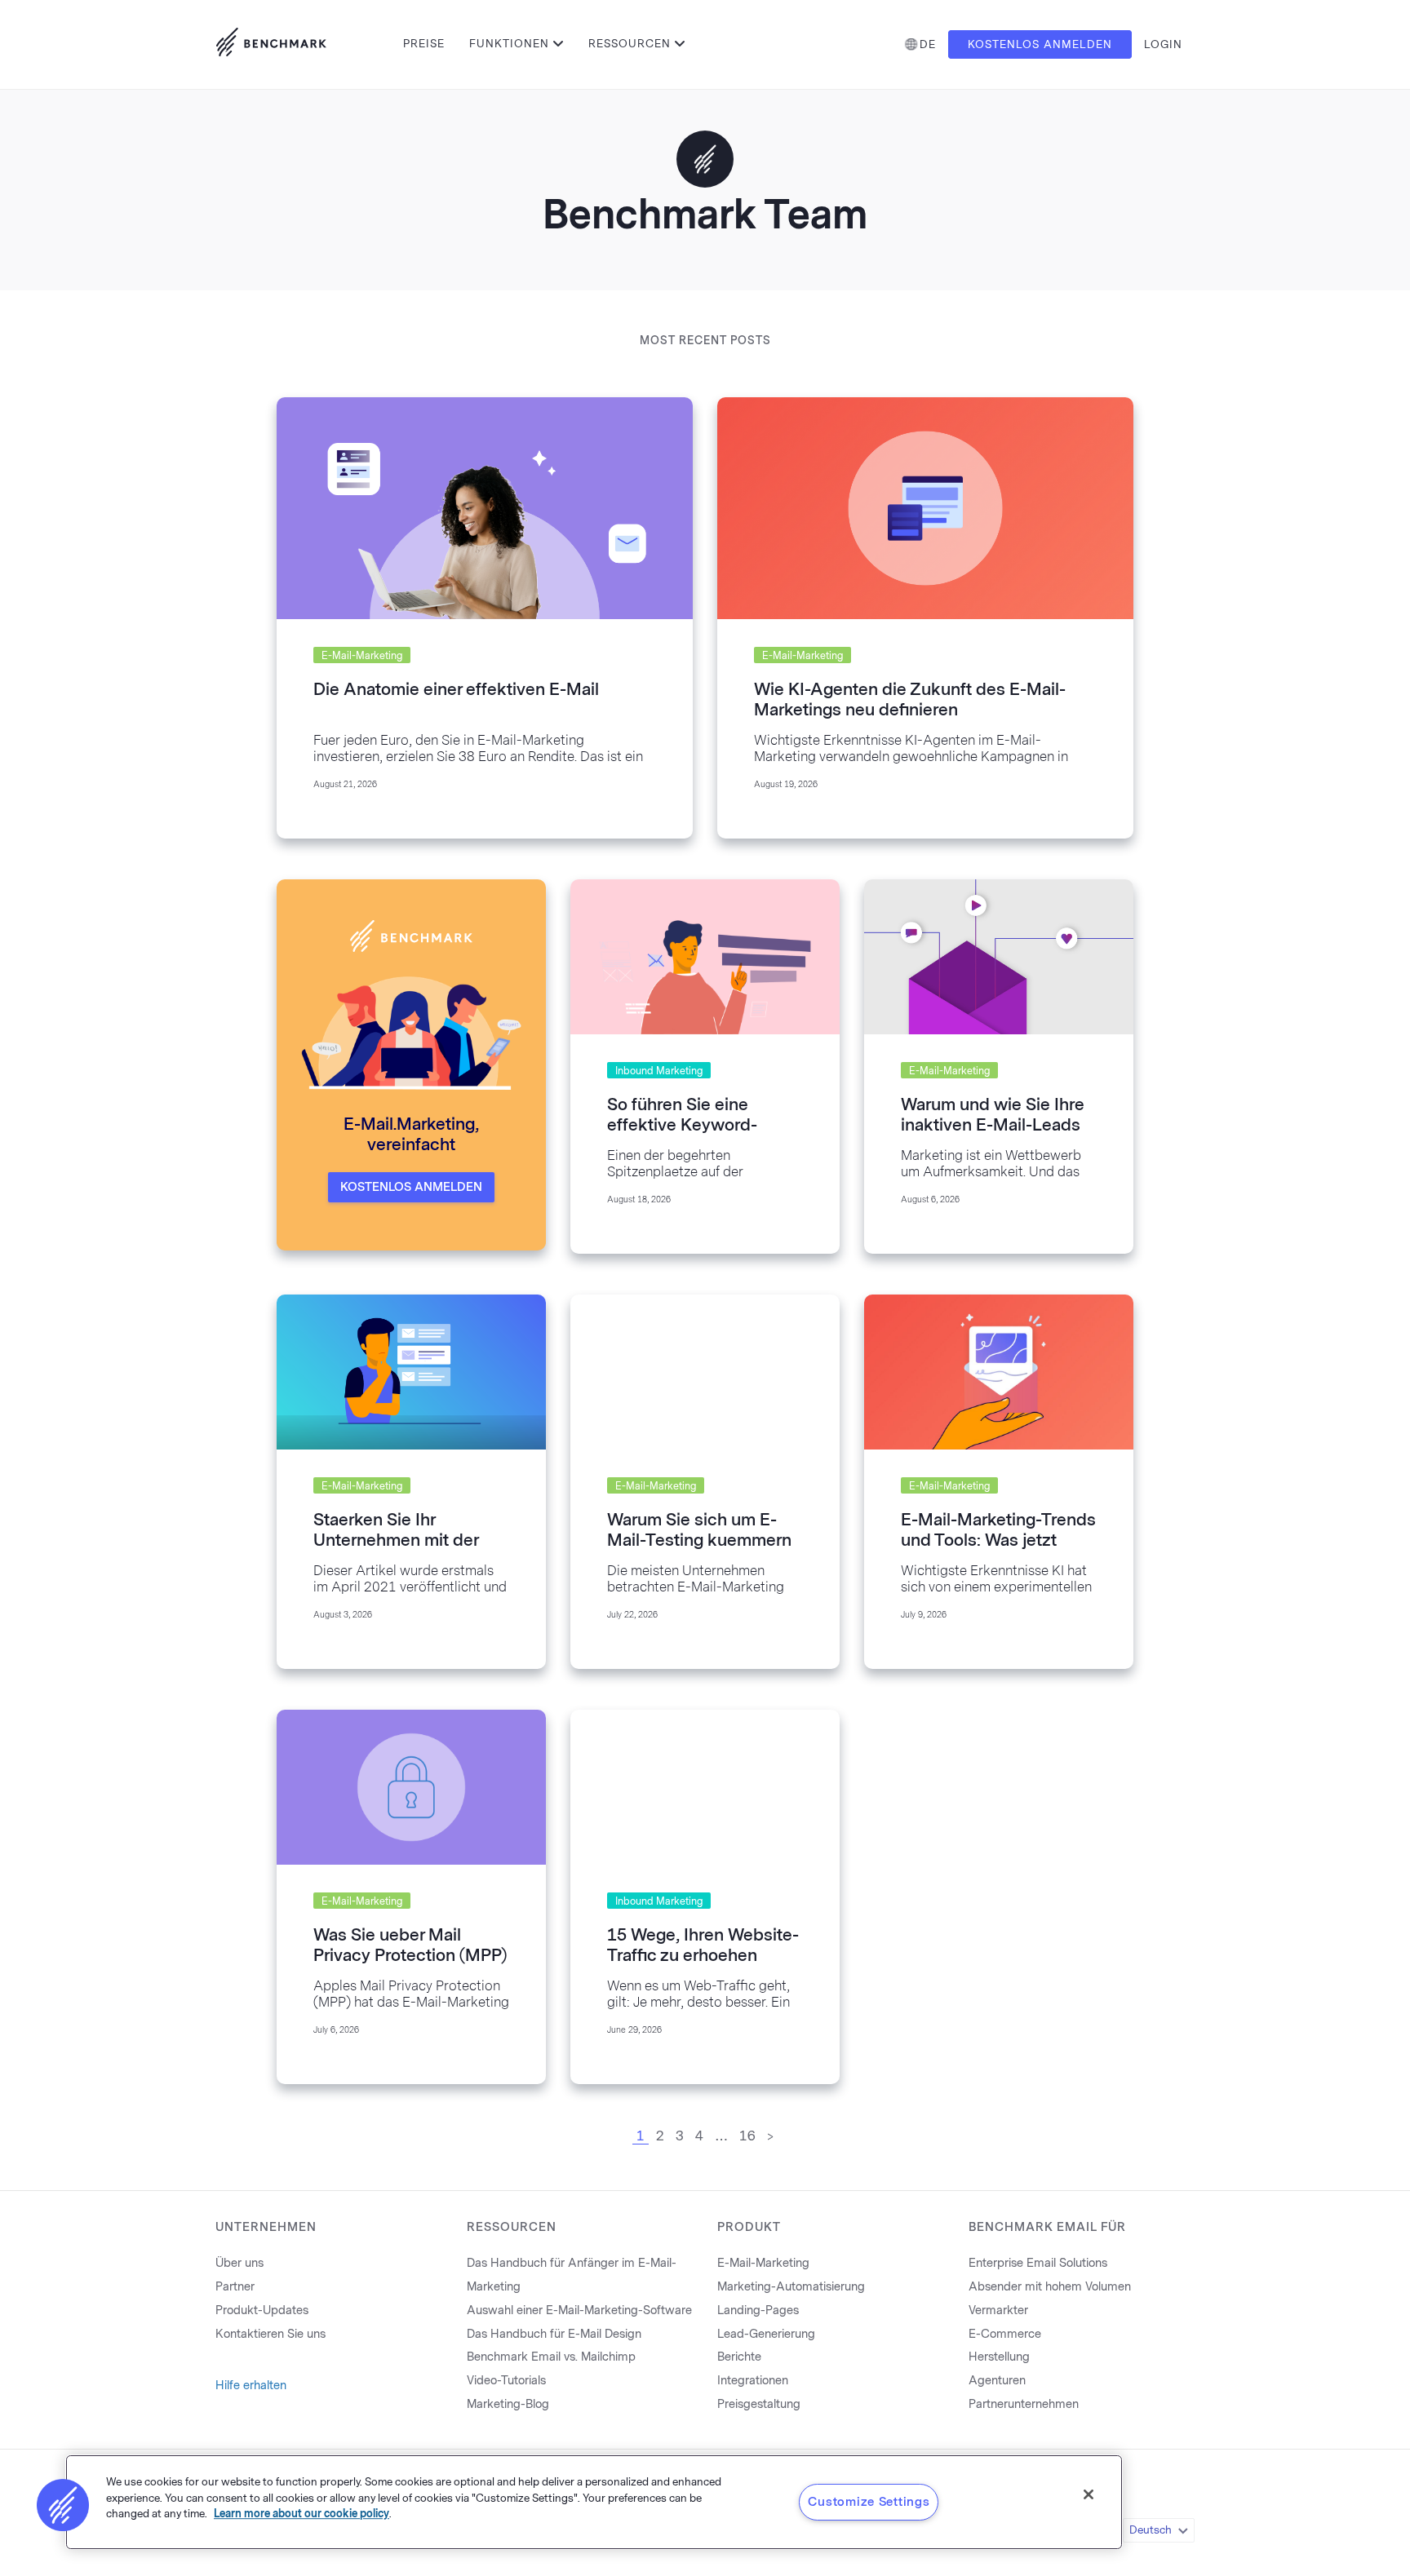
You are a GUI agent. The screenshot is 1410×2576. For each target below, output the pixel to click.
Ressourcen (630, 44)
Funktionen (509, 44)
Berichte (739, 2357)
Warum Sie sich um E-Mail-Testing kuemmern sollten (699, 1540)
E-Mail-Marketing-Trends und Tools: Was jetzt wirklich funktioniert (998, 1540)
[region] (594, 2502)
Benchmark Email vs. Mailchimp (551, 2357)
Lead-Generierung (766, 2334)
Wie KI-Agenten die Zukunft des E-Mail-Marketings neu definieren (910, 699)
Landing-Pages (758, 2310)
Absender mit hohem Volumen (1050, 2287)
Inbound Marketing (659, 1071)
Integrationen (753, 2381)
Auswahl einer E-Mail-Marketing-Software (579, 2310)
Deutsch (1151, 2530)
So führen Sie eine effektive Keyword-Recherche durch (682, 1125)
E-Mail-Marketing (362, 656)
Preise (424, 44)
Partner (235, 2287)
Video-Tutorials (506, 2381)
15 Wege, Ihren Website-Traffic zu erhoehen (703, 1945)
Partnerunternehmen (1024, 2404)
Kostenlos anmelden (1040, 44)
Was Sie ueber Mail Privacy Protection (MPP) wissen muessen (410, 1955)
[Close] (1089, 2494)
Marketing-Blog (508, 2404)
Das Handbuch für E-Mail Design (554, 2334)
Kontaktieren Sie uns (270, 2334)
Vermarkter (998, 2310)
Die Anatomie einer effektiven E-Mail (456, 689)
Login (1163, 44)
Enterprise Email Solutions (1038, 2263)
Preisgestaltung (759, 2404)
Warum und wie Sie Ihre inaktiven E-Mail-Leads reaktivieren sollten (993, 1125)
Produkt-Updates (262, 2310)
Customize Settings (869, 2502)
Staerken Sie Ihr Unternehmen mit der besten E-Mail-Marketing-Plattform (396, 1550)
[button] (63, 2505)
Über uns (239, 2263)
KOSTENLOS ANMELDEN (411, 1187)
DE (928, 44)
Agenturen (997, 2381)
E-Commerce (1005, 2334)
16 (747, 2136)
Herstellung (999, 2357)
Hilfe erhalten (251, 2386)
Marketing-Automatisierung (791, 2287)
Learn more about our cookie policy (302, 2514)
